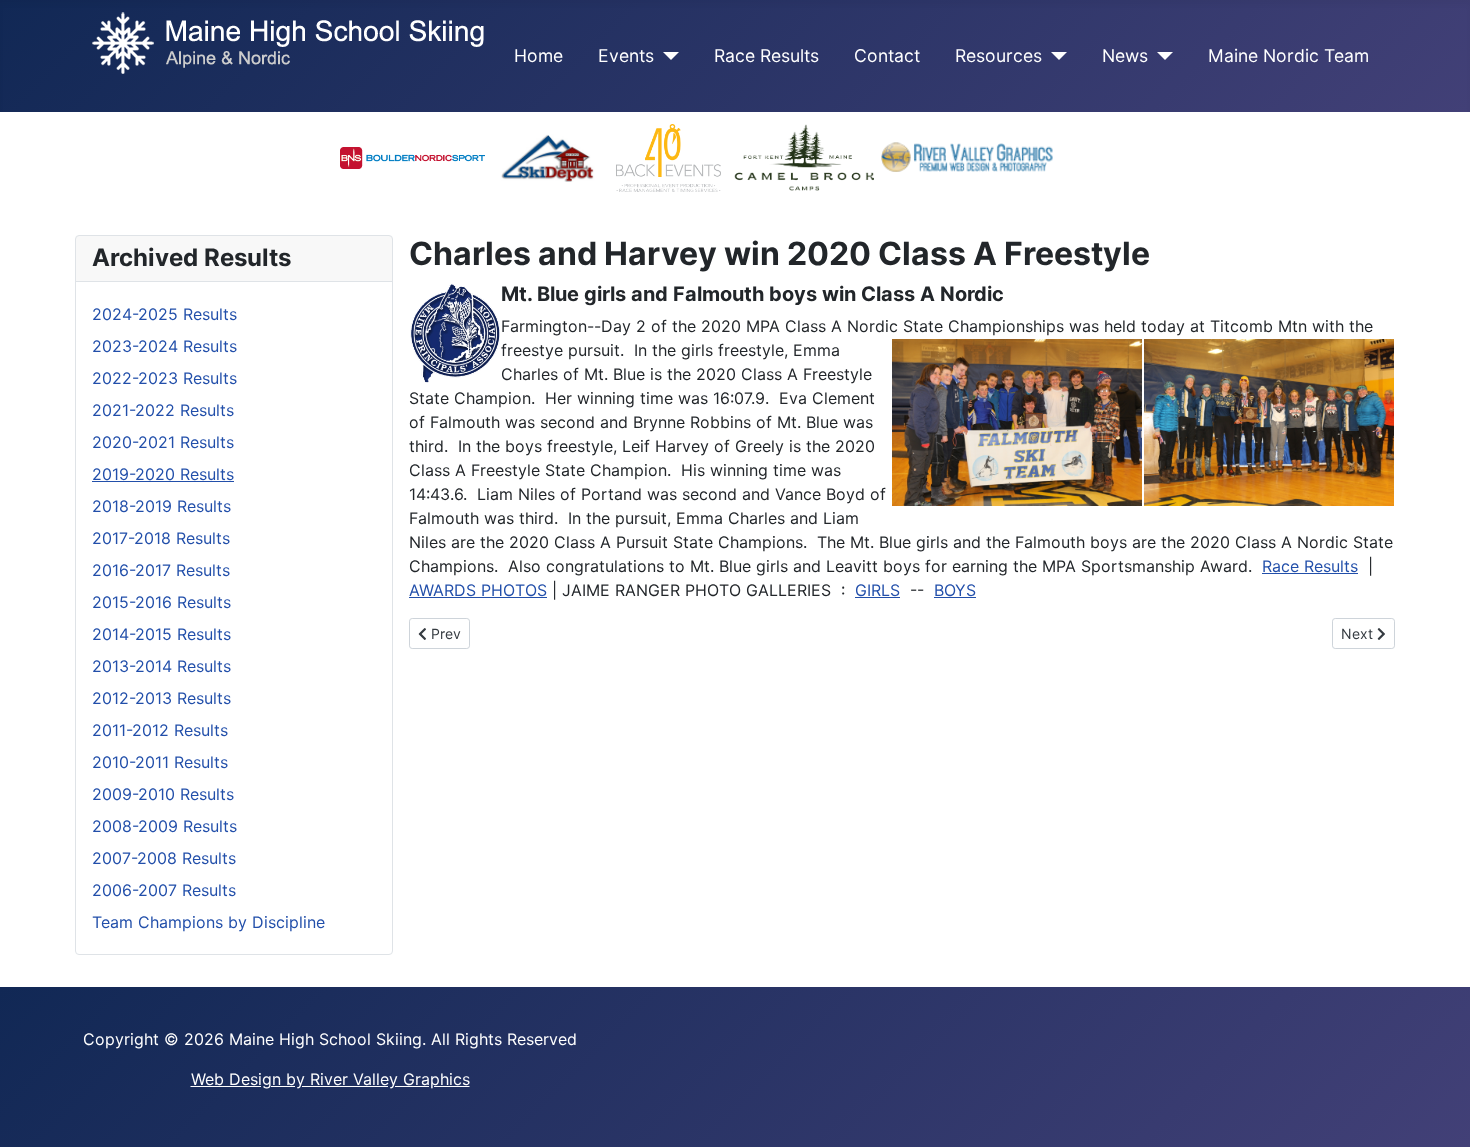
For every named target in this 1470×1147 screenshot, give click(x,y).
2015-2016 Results (161, 602)
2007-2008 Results (164, 858)
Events (626, 55)
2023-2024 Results (164, 346)
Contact (887, 55)
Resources (998, 55)
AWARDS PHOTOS (478, 590)
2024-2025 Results (164, 314)
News (1125, 55)
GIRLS (877, 590)
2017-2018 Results (161, 538)
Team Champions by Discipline (208, 922)
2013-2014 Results (161, 666)
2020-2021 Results (163, 442)
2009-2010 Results (163, 794)
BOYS (955, 590)
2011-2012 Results (160, 730)
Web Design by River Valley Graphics (330, 1079)
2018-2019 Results (161, 506)
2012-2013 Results (161, 698)
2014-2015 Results (161, 634)
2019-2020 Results (163, 474)
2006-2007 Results (164, 890)
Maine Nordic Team (1288, 55)
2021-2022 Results (163, 410)
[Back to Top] (1435, 1110)
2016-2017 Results (161, 570)
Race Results (766, 55)
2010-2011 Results (160, 762)
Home (538, 55)
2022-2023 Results (164, 378)
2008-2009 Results (164, 826)
